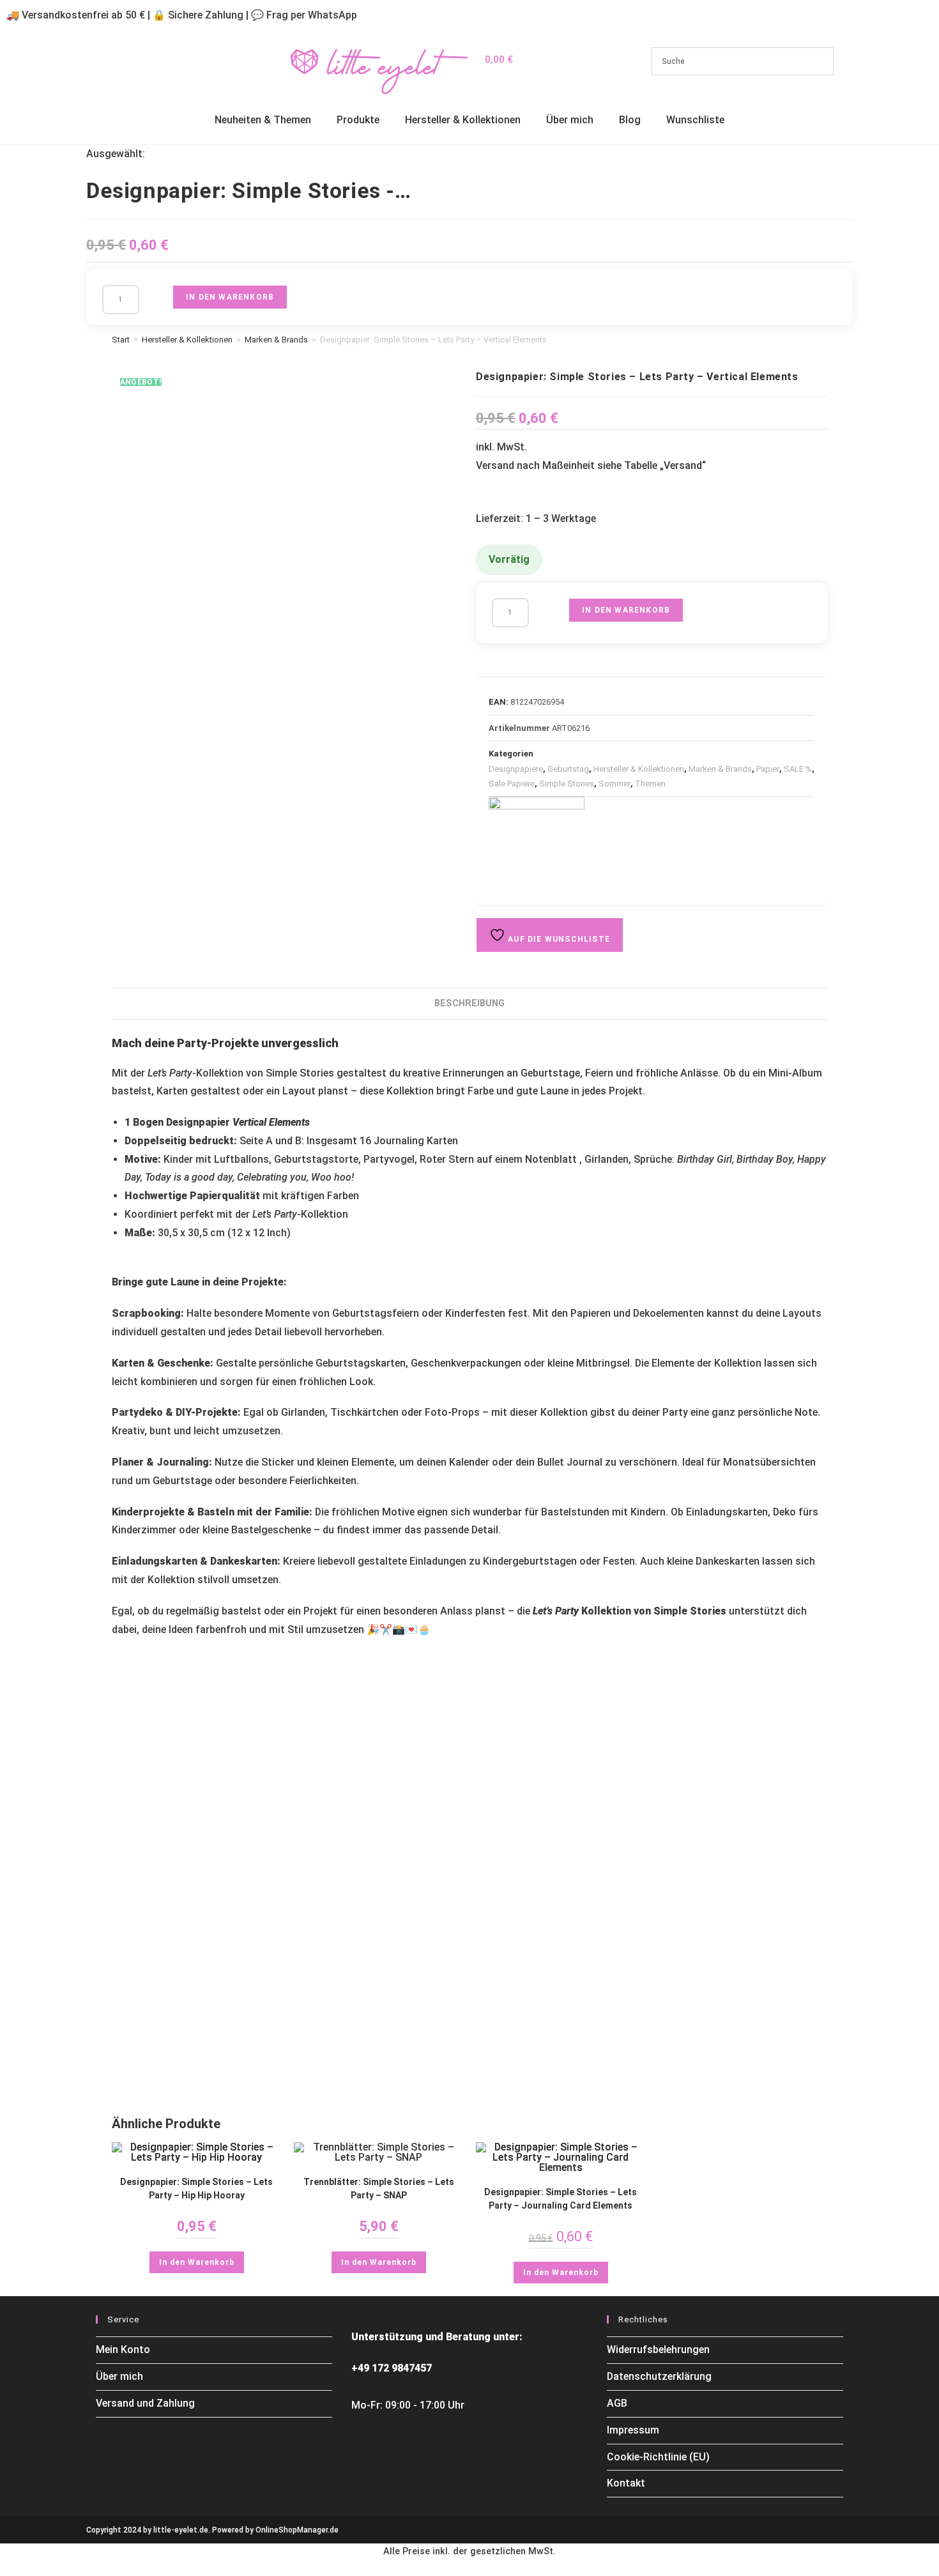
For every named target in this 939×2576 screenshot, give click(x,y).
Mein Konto (123, 2350)
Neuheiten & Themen (263, 120)
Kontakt (626, 2483)
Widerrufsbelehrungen (658, 2350)
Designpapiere (516, 769)
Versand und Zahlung (145, 2403)
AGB (617, 2403)
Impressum (633, 2430)
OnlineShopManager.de (297, 2530)
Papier (768, 769)
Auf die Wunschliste (558, 939)
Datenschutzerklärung (659, 2376)
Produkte (358, 120)
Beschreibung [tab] (469, 1003)
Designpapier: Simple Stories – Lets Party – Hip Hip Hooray (196, 2189)
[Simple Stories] (537, 845)
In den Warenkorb (230, 297)
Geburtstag (568, 769)
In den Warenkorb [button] (197, 2262)
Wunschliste (695, 120)
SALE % (798, 769)
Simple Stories (567, 784)
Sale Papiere (512, 784)
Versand (683, 465)
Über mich (570, 120)
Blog (630, 120)
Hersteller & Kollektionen (463, 120)
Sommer (615, 784)
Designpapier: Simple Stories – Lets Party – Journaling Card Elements (561, 2199)
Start (121, 340)
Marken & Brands (276, 340)
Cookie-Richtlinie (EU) (658, 2457)
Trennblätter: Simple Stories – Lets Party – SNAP (379, 2189)
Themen (650, 784)
